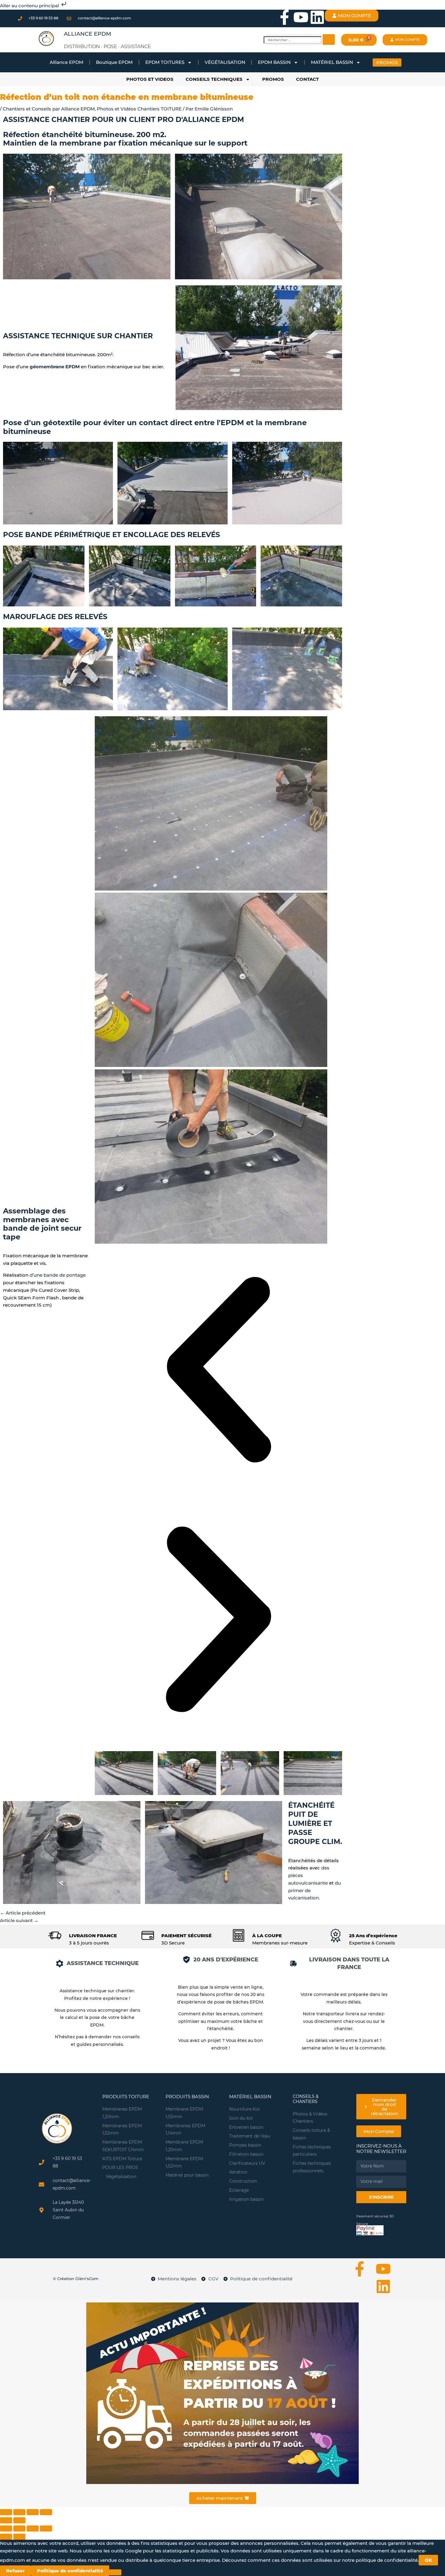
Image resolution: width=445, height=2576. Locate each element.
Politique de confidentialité (70, 2571)
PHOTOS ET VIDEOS (150, 79)
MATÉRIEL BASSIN (332, 62)
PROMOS (273, 79)
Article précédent (23, 1913)
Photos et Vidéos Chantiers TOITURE (139, 109)
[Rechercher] (329, 39)
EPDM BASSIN (274, 62)
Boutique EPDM (114, 62)
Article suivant (19, 1920)
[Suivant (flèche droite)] (19, 2520)
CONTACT (307, 79)
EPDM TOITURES (165, 62)
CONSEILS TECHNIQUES (214, 79)
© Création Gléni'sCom (76, 2279)
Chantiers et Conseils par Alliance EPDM (49, 109)
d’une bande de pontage (58, 1275)
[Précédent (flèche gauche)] (6, 2520)
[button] (218, 1371)
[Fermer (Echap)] (46, 2528)
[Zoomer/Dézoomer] (46, 2512)
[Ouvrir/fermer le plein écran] (33, 2512)
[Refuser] (115, 2572)
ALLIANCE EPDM (87, 34)
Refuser (15, 2571)
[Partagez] (33, 2528)
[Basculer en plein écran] (19, 2528)
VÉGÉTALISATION (225, 62)
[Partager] (19, 2512)
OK (428, 2560)
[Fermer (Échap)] (6, 2512)
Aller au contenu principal (30, 6)
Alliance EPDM (66, 62)
